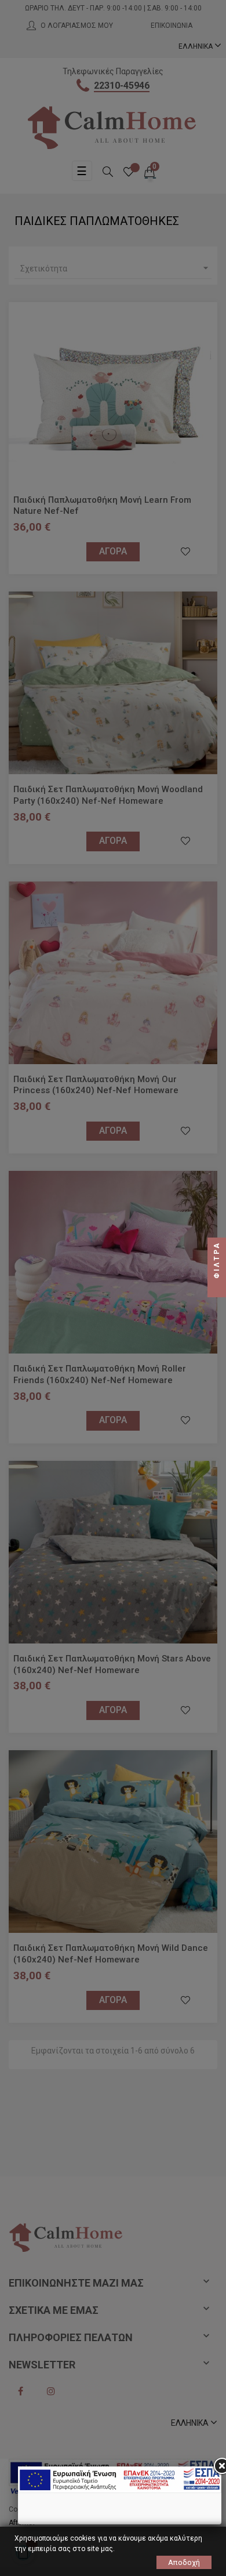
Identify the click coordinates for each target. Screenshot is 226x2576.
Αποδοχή (184, 2562)
